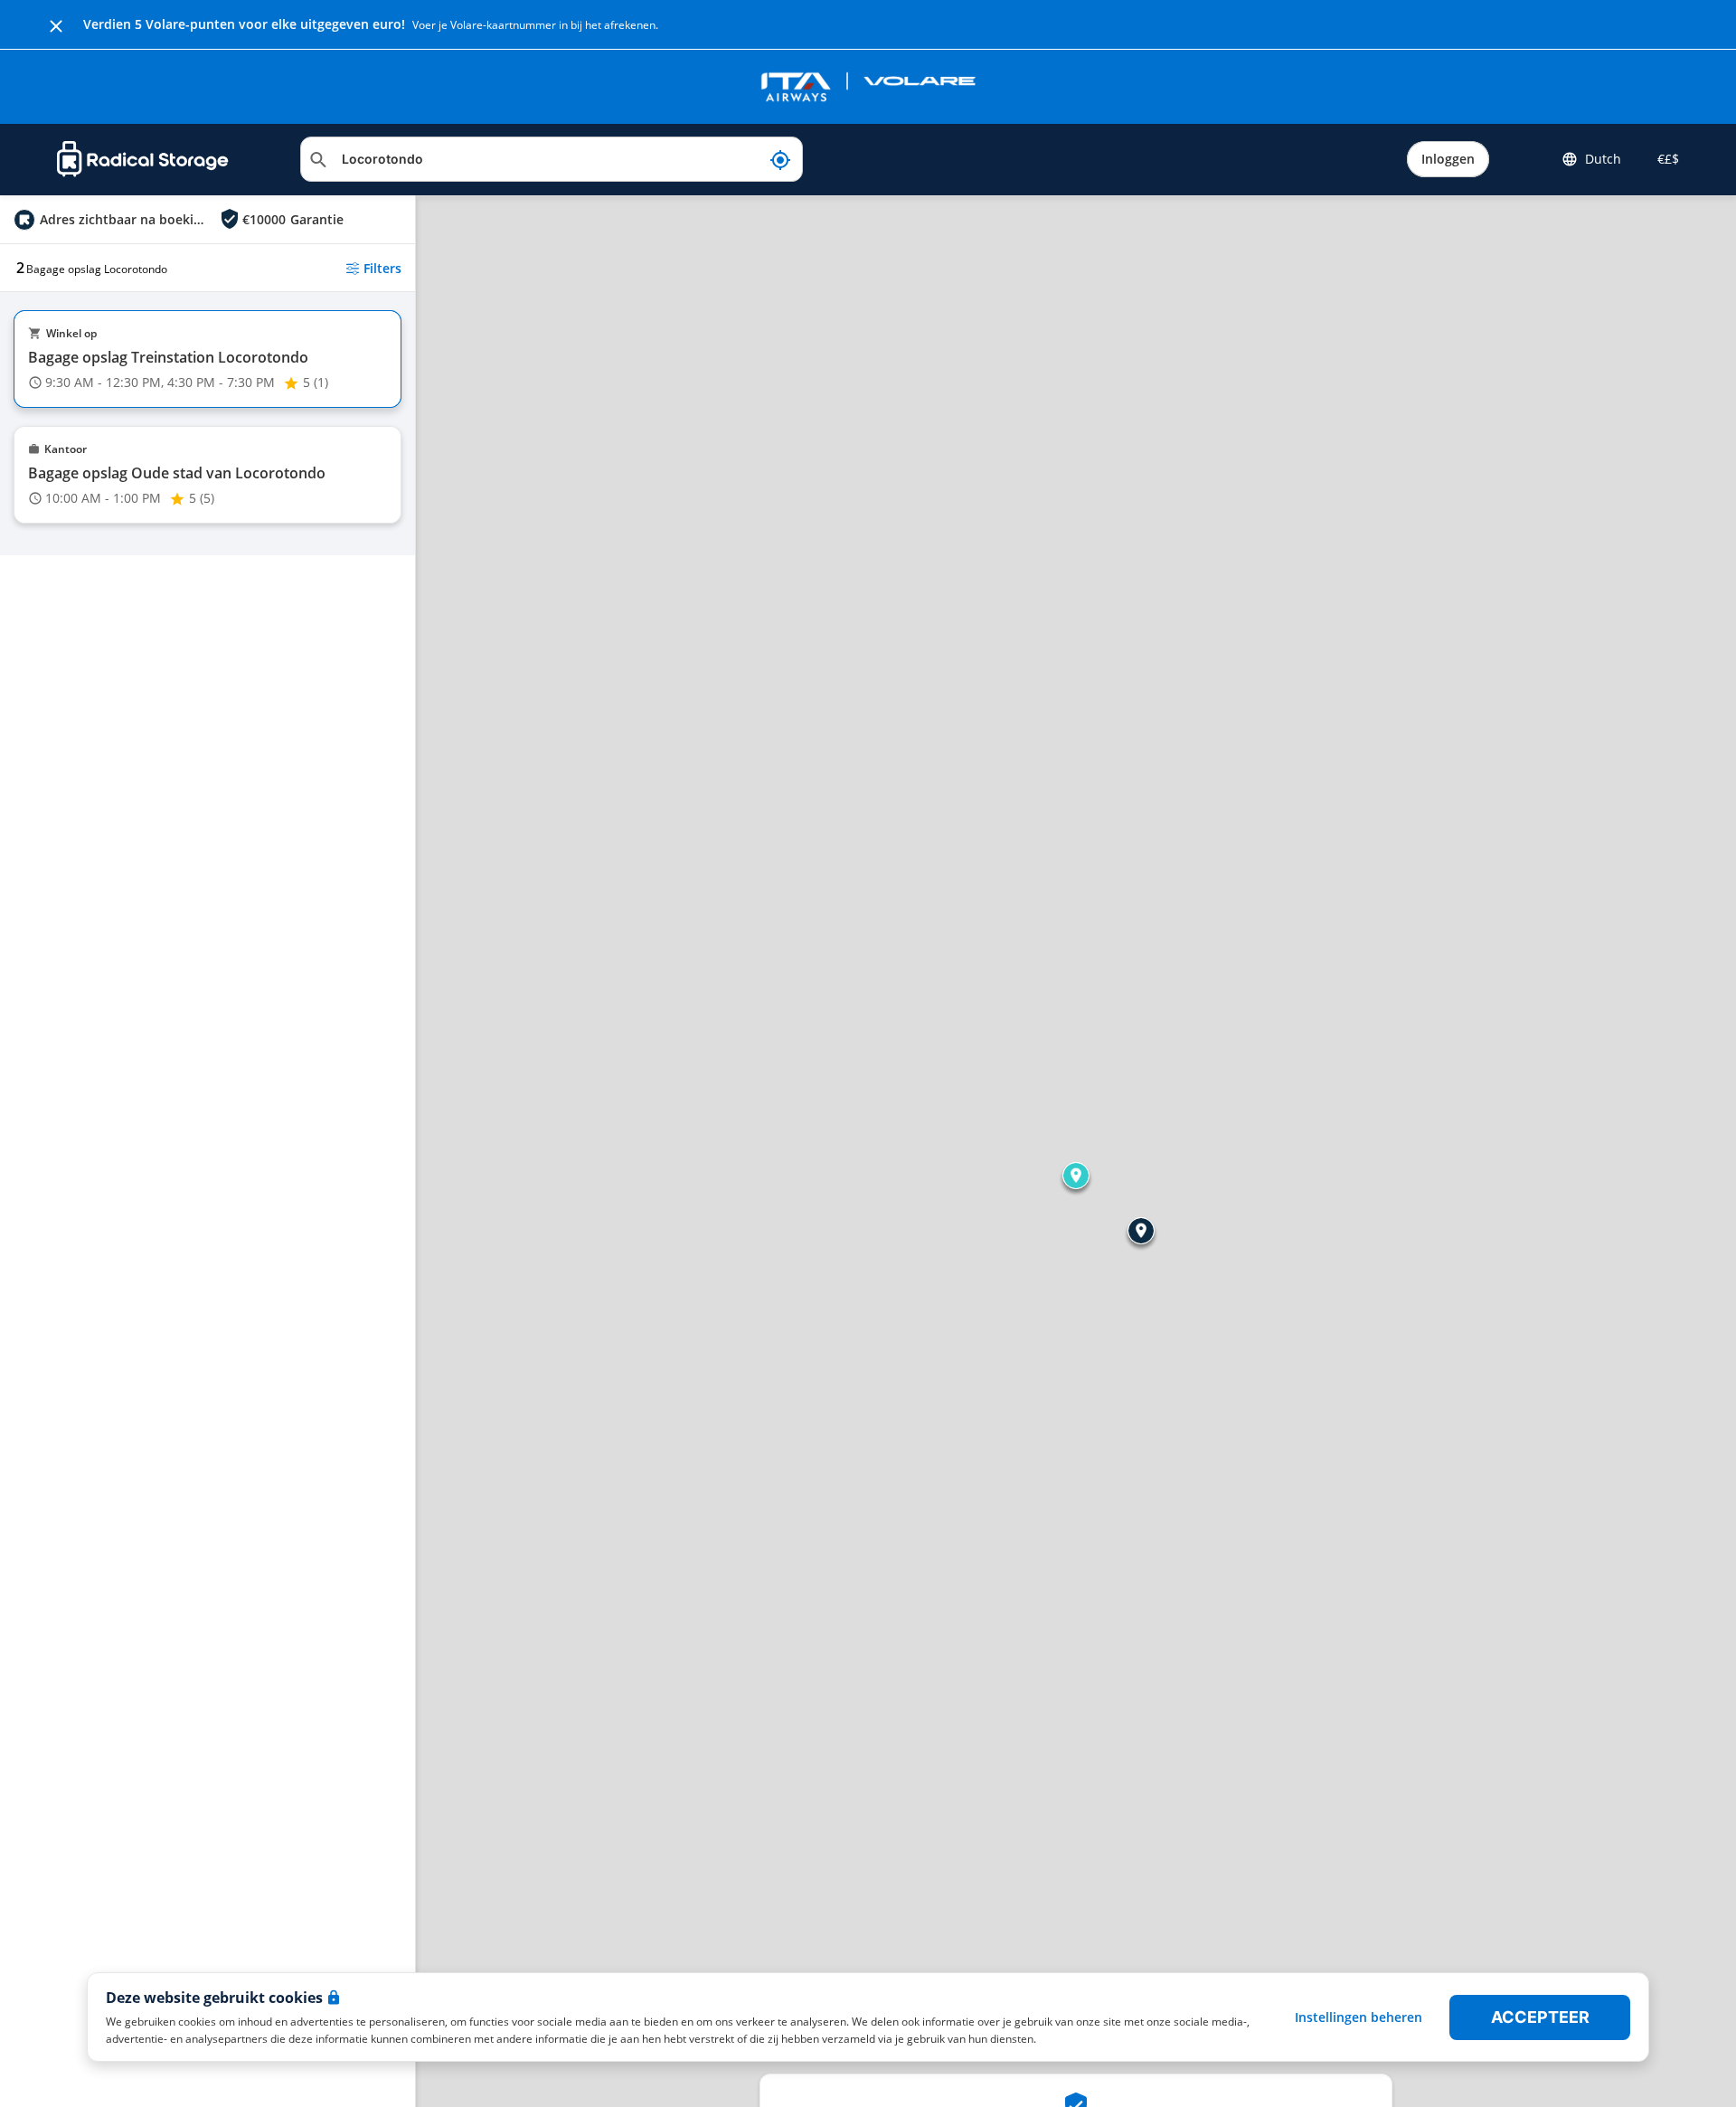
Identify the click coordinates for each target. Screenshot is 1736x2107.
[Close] (56, 24)
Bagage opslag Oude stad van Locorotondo (177, 473)
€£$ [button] (1665, 159)
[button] (1076, 1176)
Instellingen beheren (1359, 2017)
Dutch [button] (1603, 159)
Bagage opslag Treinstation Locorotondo (168, 357)
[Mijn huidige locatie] (780, 159)
